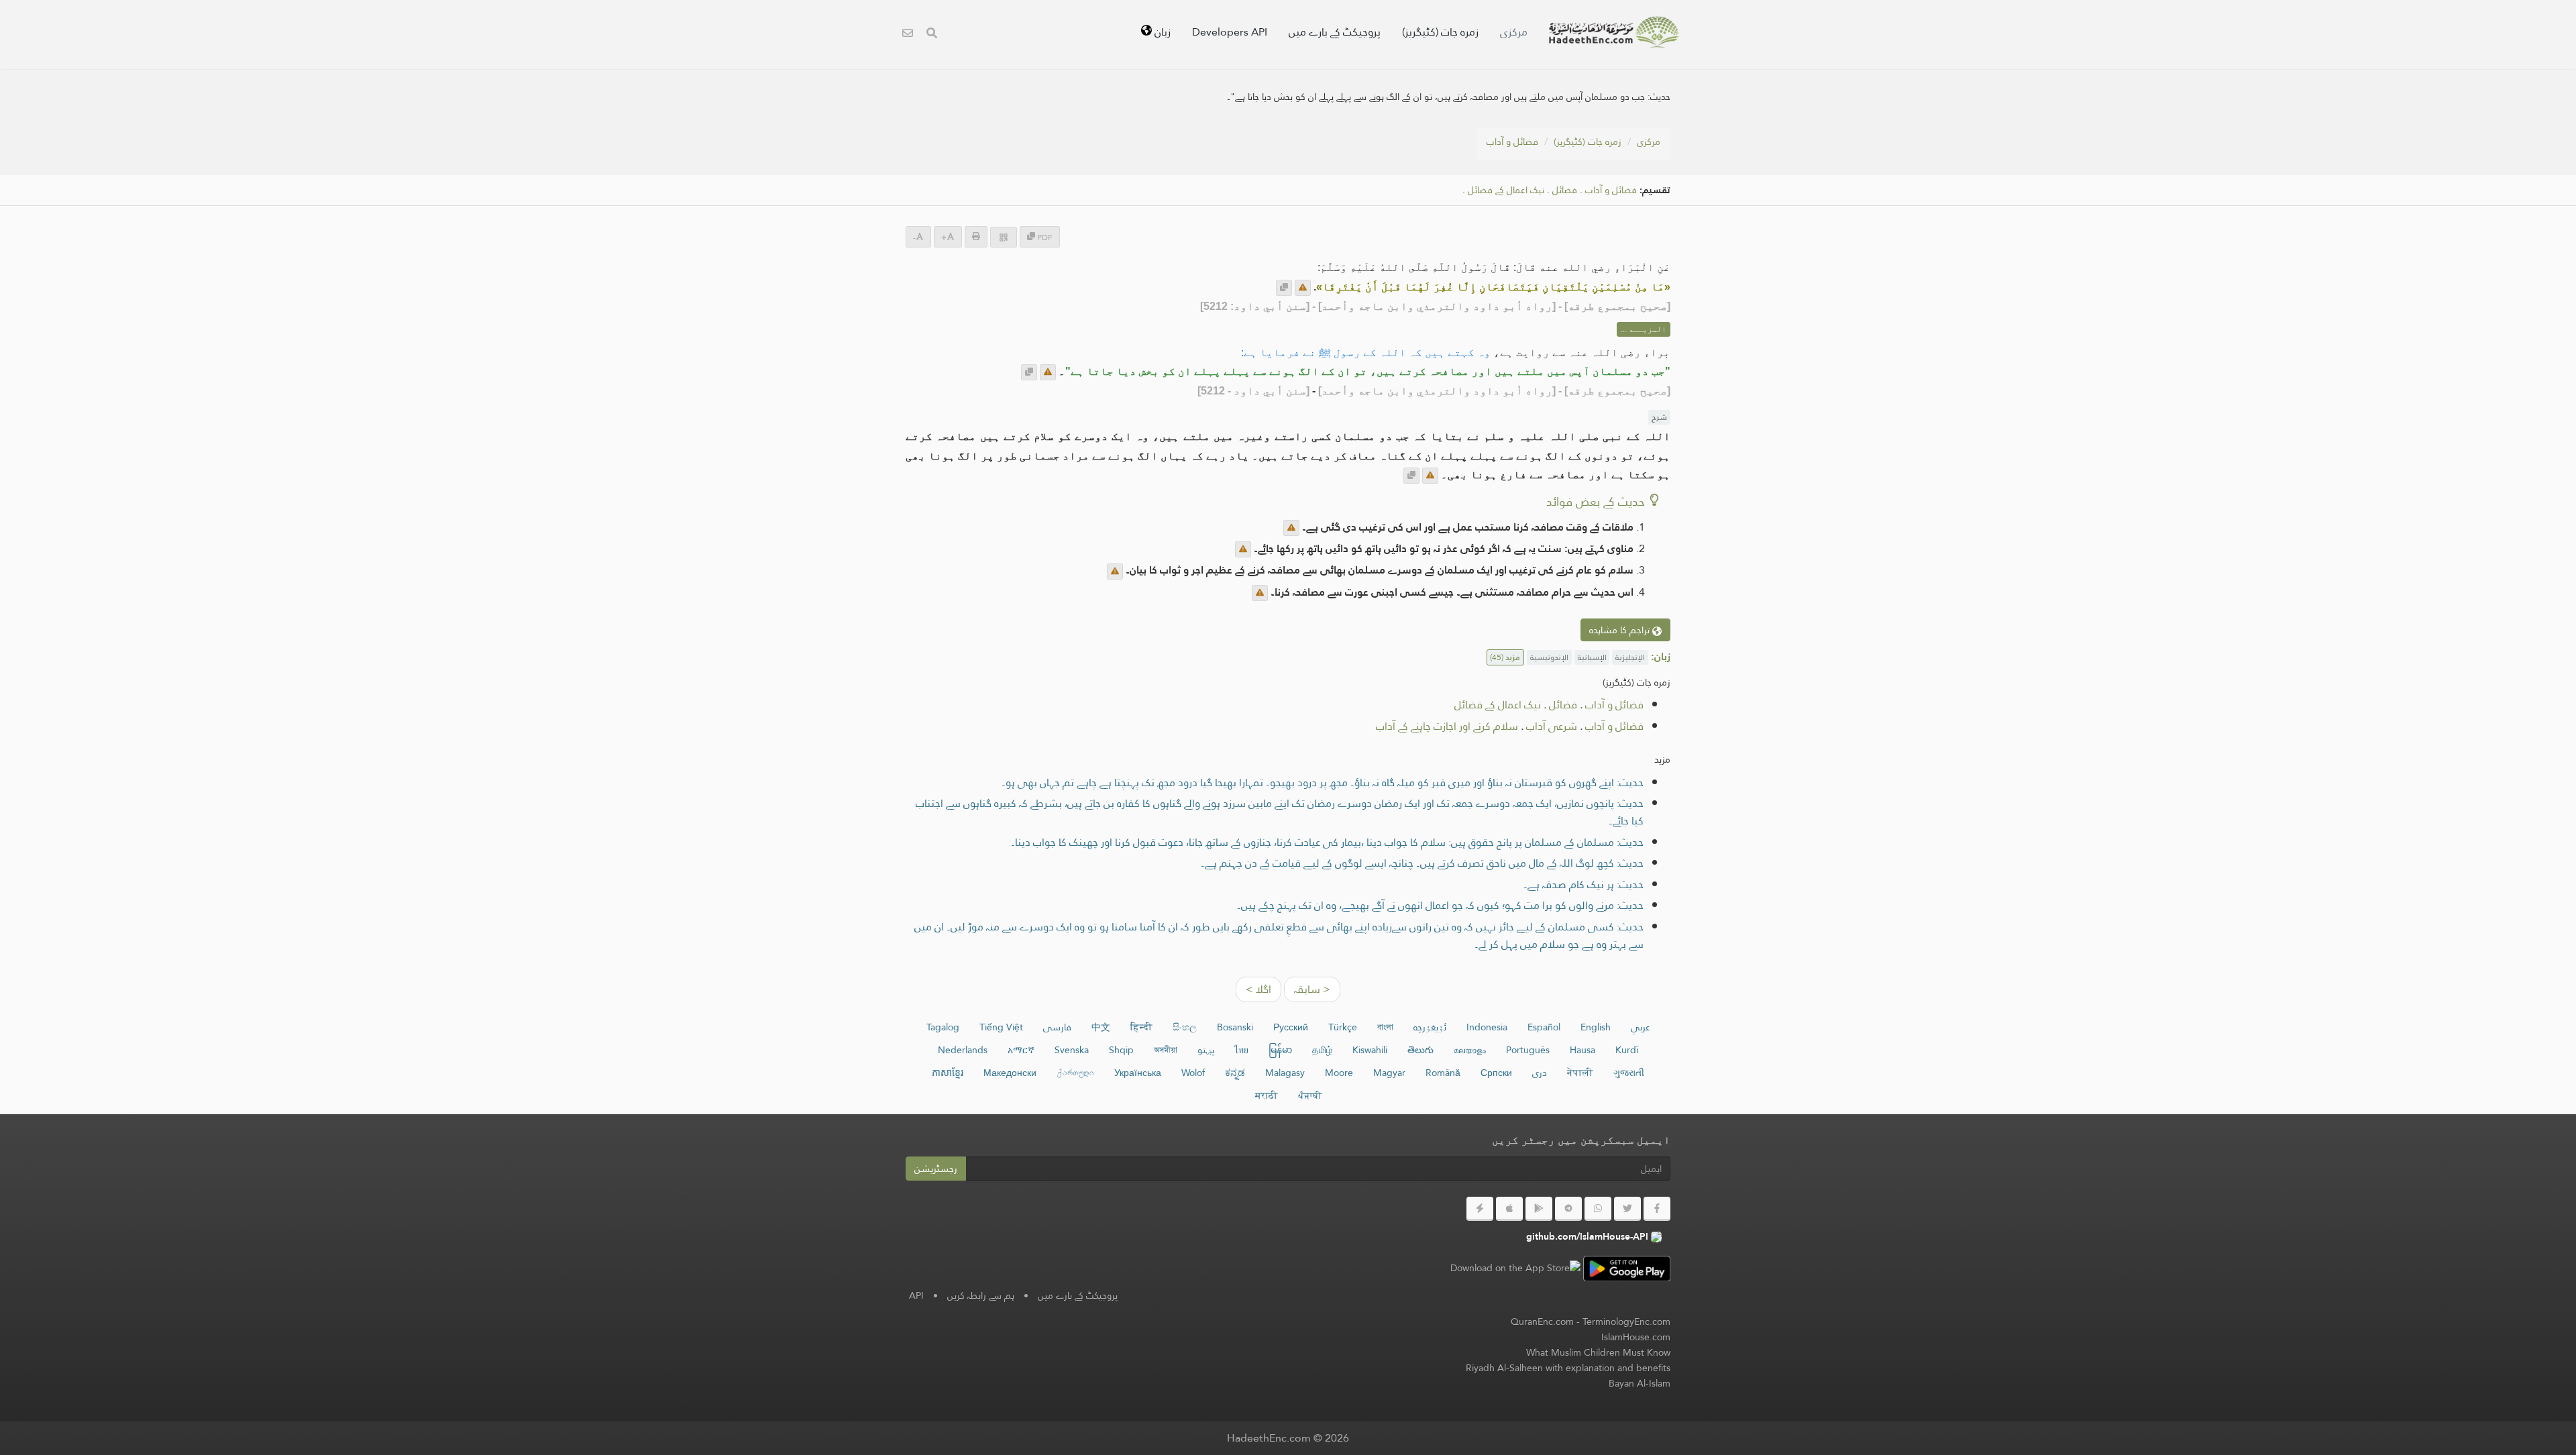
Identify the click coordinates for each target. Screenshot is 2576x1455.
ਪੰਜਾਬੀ (1310, 1095)
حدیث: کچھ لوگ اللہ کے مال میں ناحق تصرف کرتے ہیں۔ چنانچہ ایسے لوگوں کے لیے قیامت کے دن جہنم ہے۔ (1422, 863)
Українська (1138, 1073)
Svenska (1072, 1050)
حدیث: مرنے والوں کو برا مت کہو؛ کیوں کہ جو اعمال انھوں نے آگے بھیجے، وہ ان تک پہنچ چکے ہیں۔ (1440, 905)
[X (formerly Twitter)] (1627, 1209)
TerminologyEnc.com (1626, 1322)
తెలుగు (1420, 1050)
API (916, 1295)
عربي (1641, 1027)
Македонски (1010, 1073)
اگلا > (1258, 989)
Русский (1291, 1027)
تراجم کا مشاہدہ (1621, 630)
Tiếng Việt (1001, 1027)
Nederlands (963, 1050)
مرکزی (1514, 32)
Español (1544, 1027)
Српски (1496, 1073)
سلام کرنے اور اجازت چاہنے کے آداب (1447, 726)
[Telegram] (1568, 1209)
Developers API (1230, 32)
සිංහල (1185, 1027)
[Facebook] (1657, 1209)
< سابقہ (1312, 989)
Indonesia (1487, 1027)
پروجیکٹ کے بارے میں (1335, 32)
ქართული (1075, 1073)
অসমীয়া (1166, 1050)
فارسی (1057, 1027)
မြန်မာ (1280, 1050)
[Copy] (1284, 288)
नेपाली (1580, 1073)
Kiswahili (1370, 1050)
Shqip (1121, 1050)
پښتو (1206, 1050)
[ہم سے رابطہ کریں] (908, 35)
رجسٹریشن (936, 1169)
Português (1528, 1050)
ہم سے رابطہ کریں (981, 1295)
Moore (1339, 1073)
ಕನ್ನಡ (1235, 1073)
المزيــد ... (1644, 329)
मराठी (1267, 1095)
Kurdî (1627, 1050)
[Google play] (1539, 1209)
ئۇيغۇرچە (1430, 1027)
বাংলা (1385, 1027)
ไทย (1241, 1050)
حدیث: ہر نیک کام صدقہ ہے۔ (1584, 884)
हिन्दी (1141, 1027)
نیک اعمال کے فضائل (1506, 190)
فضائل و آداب (1512, 142)
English (1596, 1027)
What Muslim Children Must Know (1598, 1352)
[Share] (1004, 237)
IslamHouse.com (1636, 1337)
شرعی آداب (1552, 726)
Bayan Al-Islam (1640, 1383)
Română (1443, 1073)
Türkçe (1343, 1027)
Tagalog (943, 1027)
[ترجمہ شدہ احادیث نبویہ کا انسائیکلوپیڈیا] (1614, 32)
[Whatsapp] (1598, 1209)
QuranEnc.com (1542, 1322)
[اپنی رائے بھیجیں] (1303, 288)
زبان (1161, 32)
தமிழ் (1322, 1050)
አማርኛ (1021, 1050)
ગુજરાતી (1629, 1073)
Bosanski (1235, 1027)
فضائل (1565, 190)
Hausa (1582, 1050)
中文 (1101, 1027)
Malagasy (1285, 1073)
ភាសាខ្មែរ (948, 1073)
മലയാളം (1470, 1050)
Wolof (1193, 1073)
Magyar (1389, 1073)
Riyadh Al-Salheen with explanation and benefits (1568, 1368)
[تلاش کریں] (932, 35)
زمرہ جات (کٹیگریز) (1440, 32)
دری (1540, 1073)
